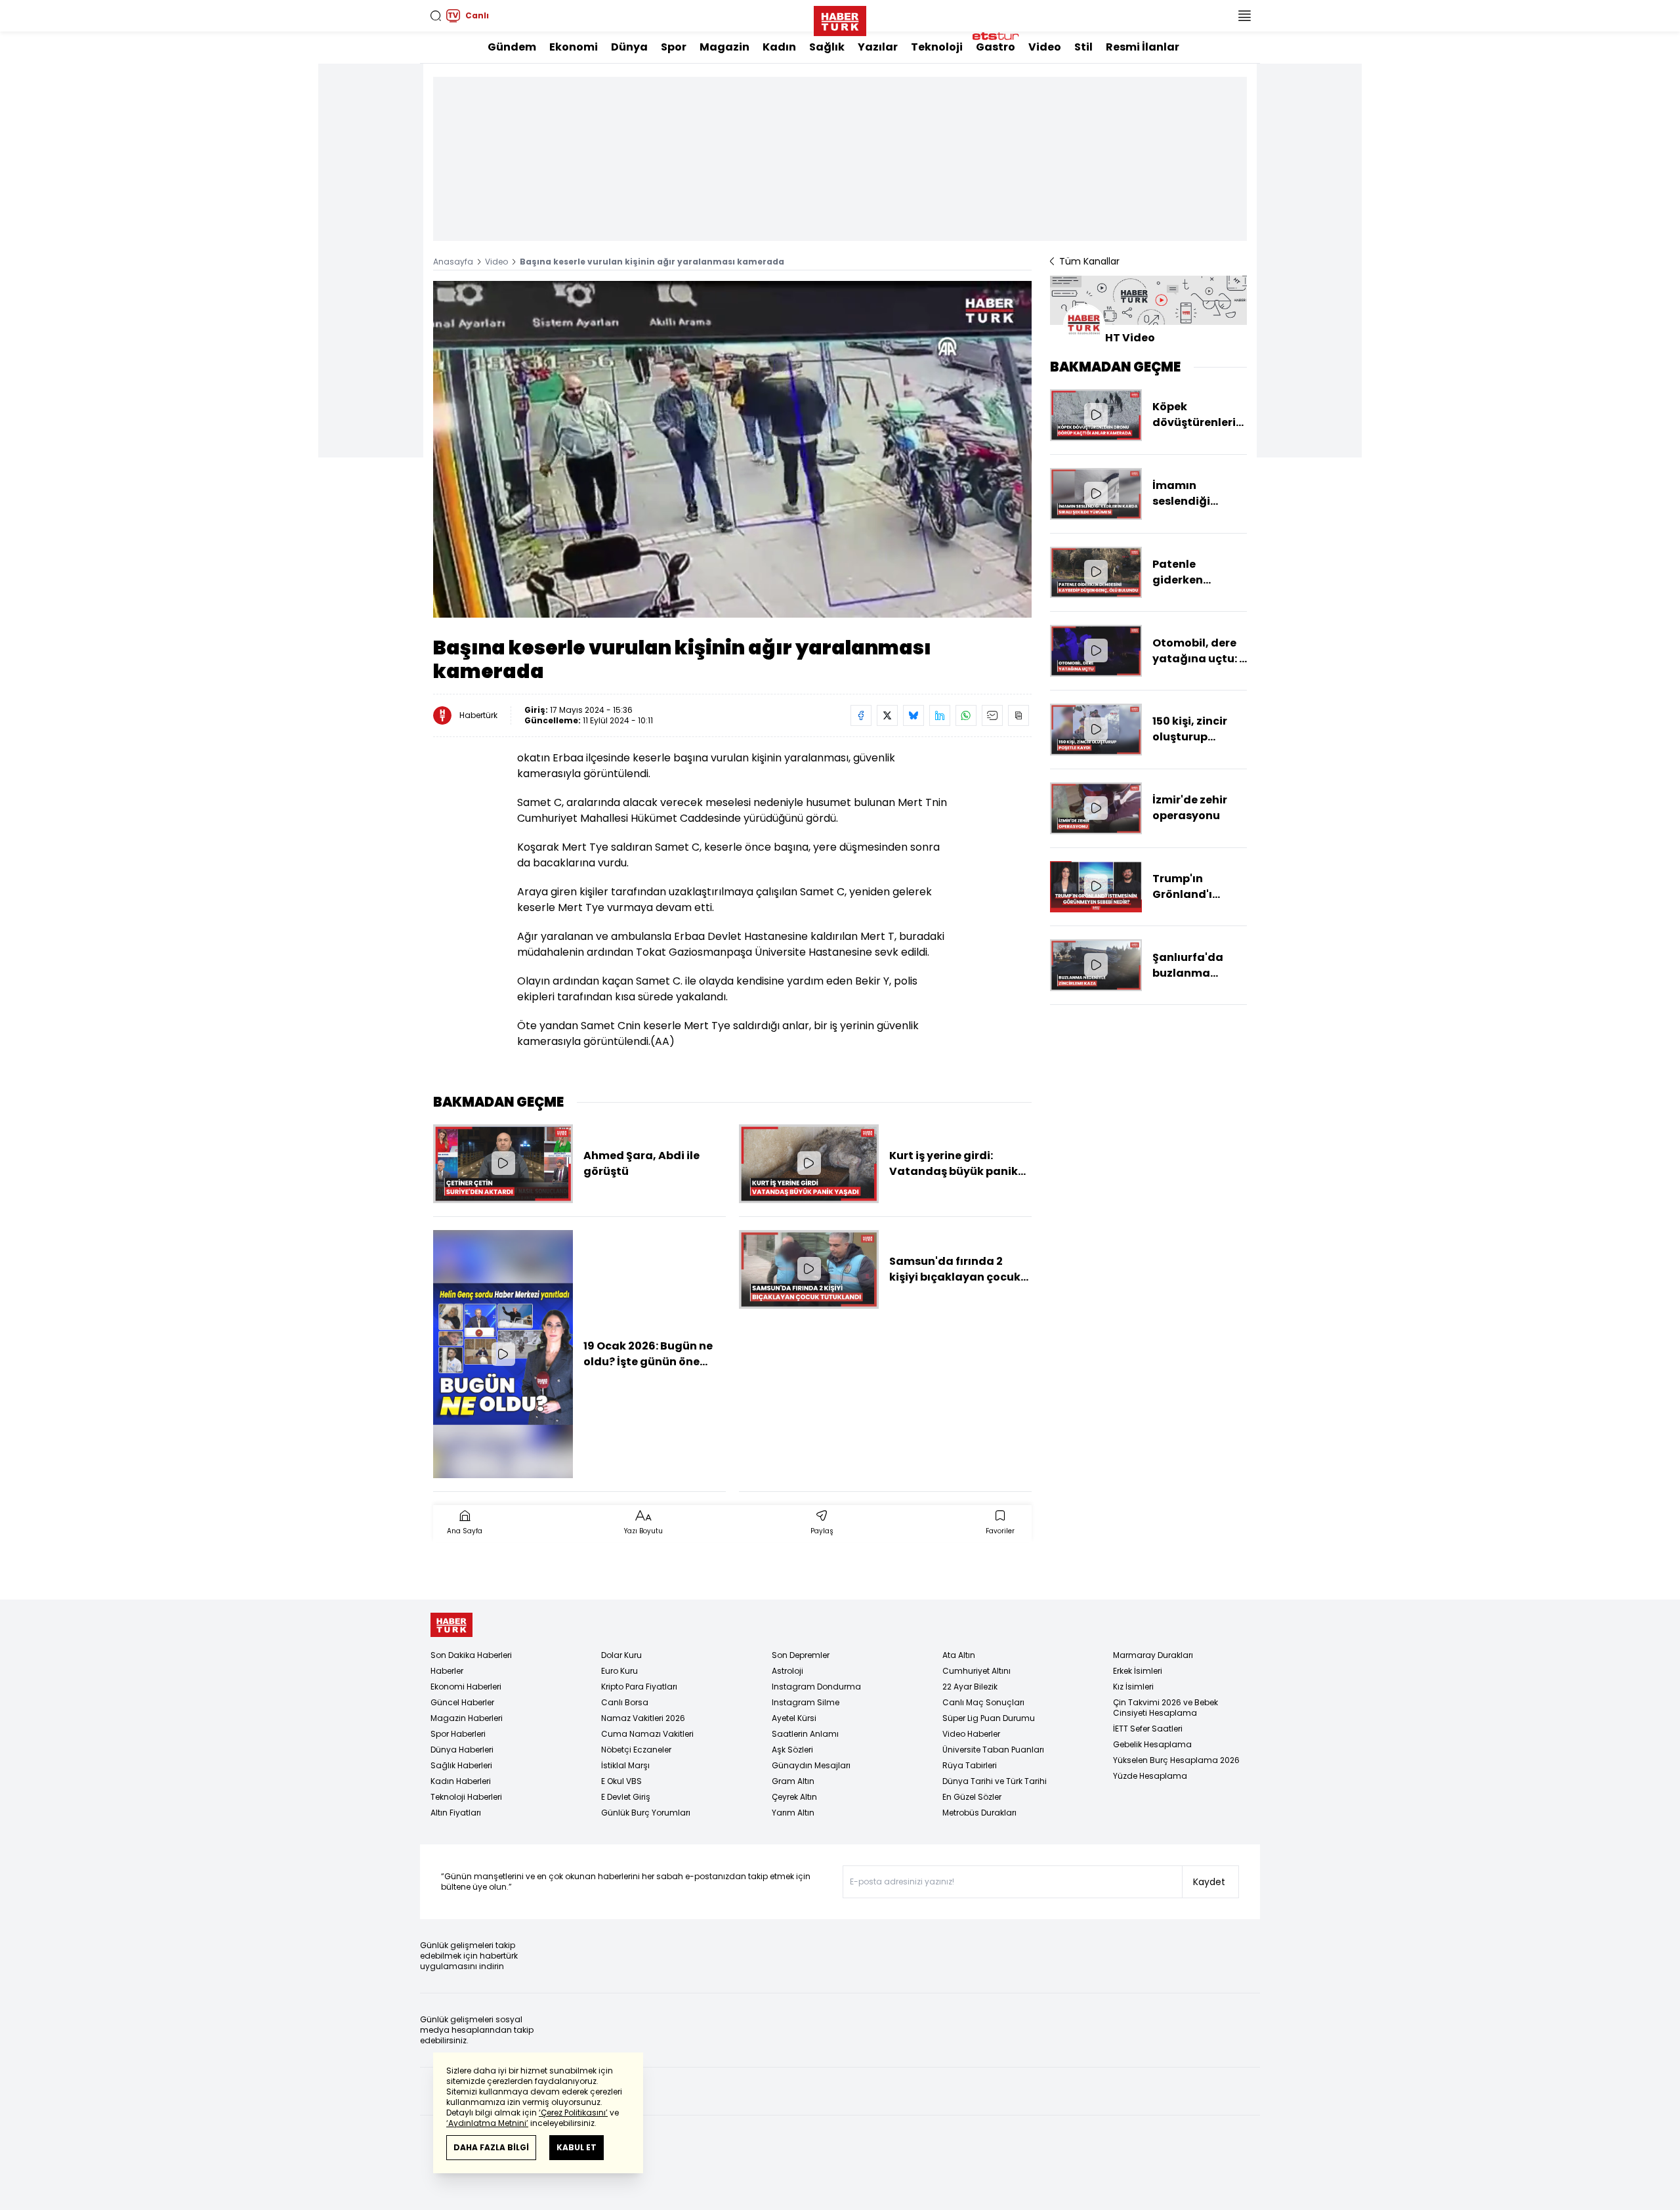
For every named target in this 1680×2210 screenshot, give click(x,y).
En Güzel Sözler (972, 1797)
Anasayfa (453, 262)
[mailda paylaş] (992, 715)
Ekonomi (574, 47)
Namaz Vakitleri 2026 (643, 1718)
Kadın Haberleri (461, 1781)
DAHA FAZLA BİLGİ (491, 2147)
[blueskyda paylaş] (913, 715)
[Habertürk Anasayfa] (840, 18)
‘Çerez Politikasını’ (573, 2113)
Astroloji (787, 1671)
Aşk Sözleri (792, 1750)
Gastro (996, 47)
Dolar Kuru (621, 1655)
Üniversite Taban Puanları (993, 1750)
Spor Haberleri (458, 1734)
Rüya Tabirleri (970, 1765)
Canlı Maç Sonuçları (983, 1702)
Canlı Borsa (625, 1702)
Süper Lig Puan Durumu (989, 1718)
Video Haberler (971, 1734)
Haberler (447, 1671)
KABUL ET (577, 2147)
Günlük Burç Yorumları (646, 1813)
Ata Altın (959, 1655)
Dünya (629, 47)
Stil (1083, 47)
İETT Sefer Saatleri (1148, 1729)
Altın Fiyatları (456, 1813)
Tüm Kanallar (1089, 261)
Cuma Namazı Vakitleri (647, 1734)
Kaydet (1209, 1882)
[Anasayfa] (451, 1625)
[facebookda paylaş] (861, 715)
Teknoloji (937, 47)
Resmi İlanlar (1143, 47)
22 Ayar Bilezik (970, 1687)
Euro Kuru (619, 1671)
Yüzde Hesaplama (1150, 1776)
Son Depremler (801, 1655)
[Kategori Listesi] (1244, 16)
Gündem (512, 47)
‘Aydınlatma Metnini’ (487, 2123)
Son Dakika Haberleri (471, 1655)
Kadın (779, 47)
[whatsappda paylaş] (966, 715)
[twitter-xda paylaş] (887, 715)
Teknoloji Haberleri (466, 1797)
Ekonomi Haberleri (466, 1687)
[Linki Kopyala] (1018, 715)
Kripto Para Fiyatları (639, 1687)
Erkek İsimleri (1138, 1671)
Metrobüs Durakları (979, 1813)
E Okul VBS (621, 1781)
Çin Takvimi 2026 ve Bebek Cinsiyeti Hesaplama (1165, 1708)
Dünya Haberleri (462, 1750)
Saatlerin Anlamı (805, 1734)
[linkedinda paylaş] (940, 715)
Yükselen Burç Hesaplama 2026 (1176, 1760)
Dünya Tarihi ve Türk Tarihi (995, 1781)
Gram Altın (793, 1781)
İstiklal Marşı (625, 1765)
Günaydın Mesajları (811, 1765)
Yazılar (878, 47)
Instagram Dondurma (816, 1687)
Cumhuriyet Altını (976, 1671)
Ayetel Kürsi (794, 1718)
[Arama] (436, 16)
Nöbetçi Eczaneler (636, 1750)
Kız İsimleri (1133, 1687)
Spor (674, 47)
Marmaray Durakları (1153, 1655)
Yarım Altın (793, 1813)
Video (1045, 47)
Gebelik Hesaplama (1152, 1744)
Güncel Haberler (462, 1702)
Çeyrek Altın (794, 1797)
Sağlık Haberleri (461, 1765)
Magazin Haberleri (467, 1718)
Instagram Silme (806, 1702)
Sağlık (827, 47)
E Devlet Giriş (626, 1797)
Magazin (724, 47)
